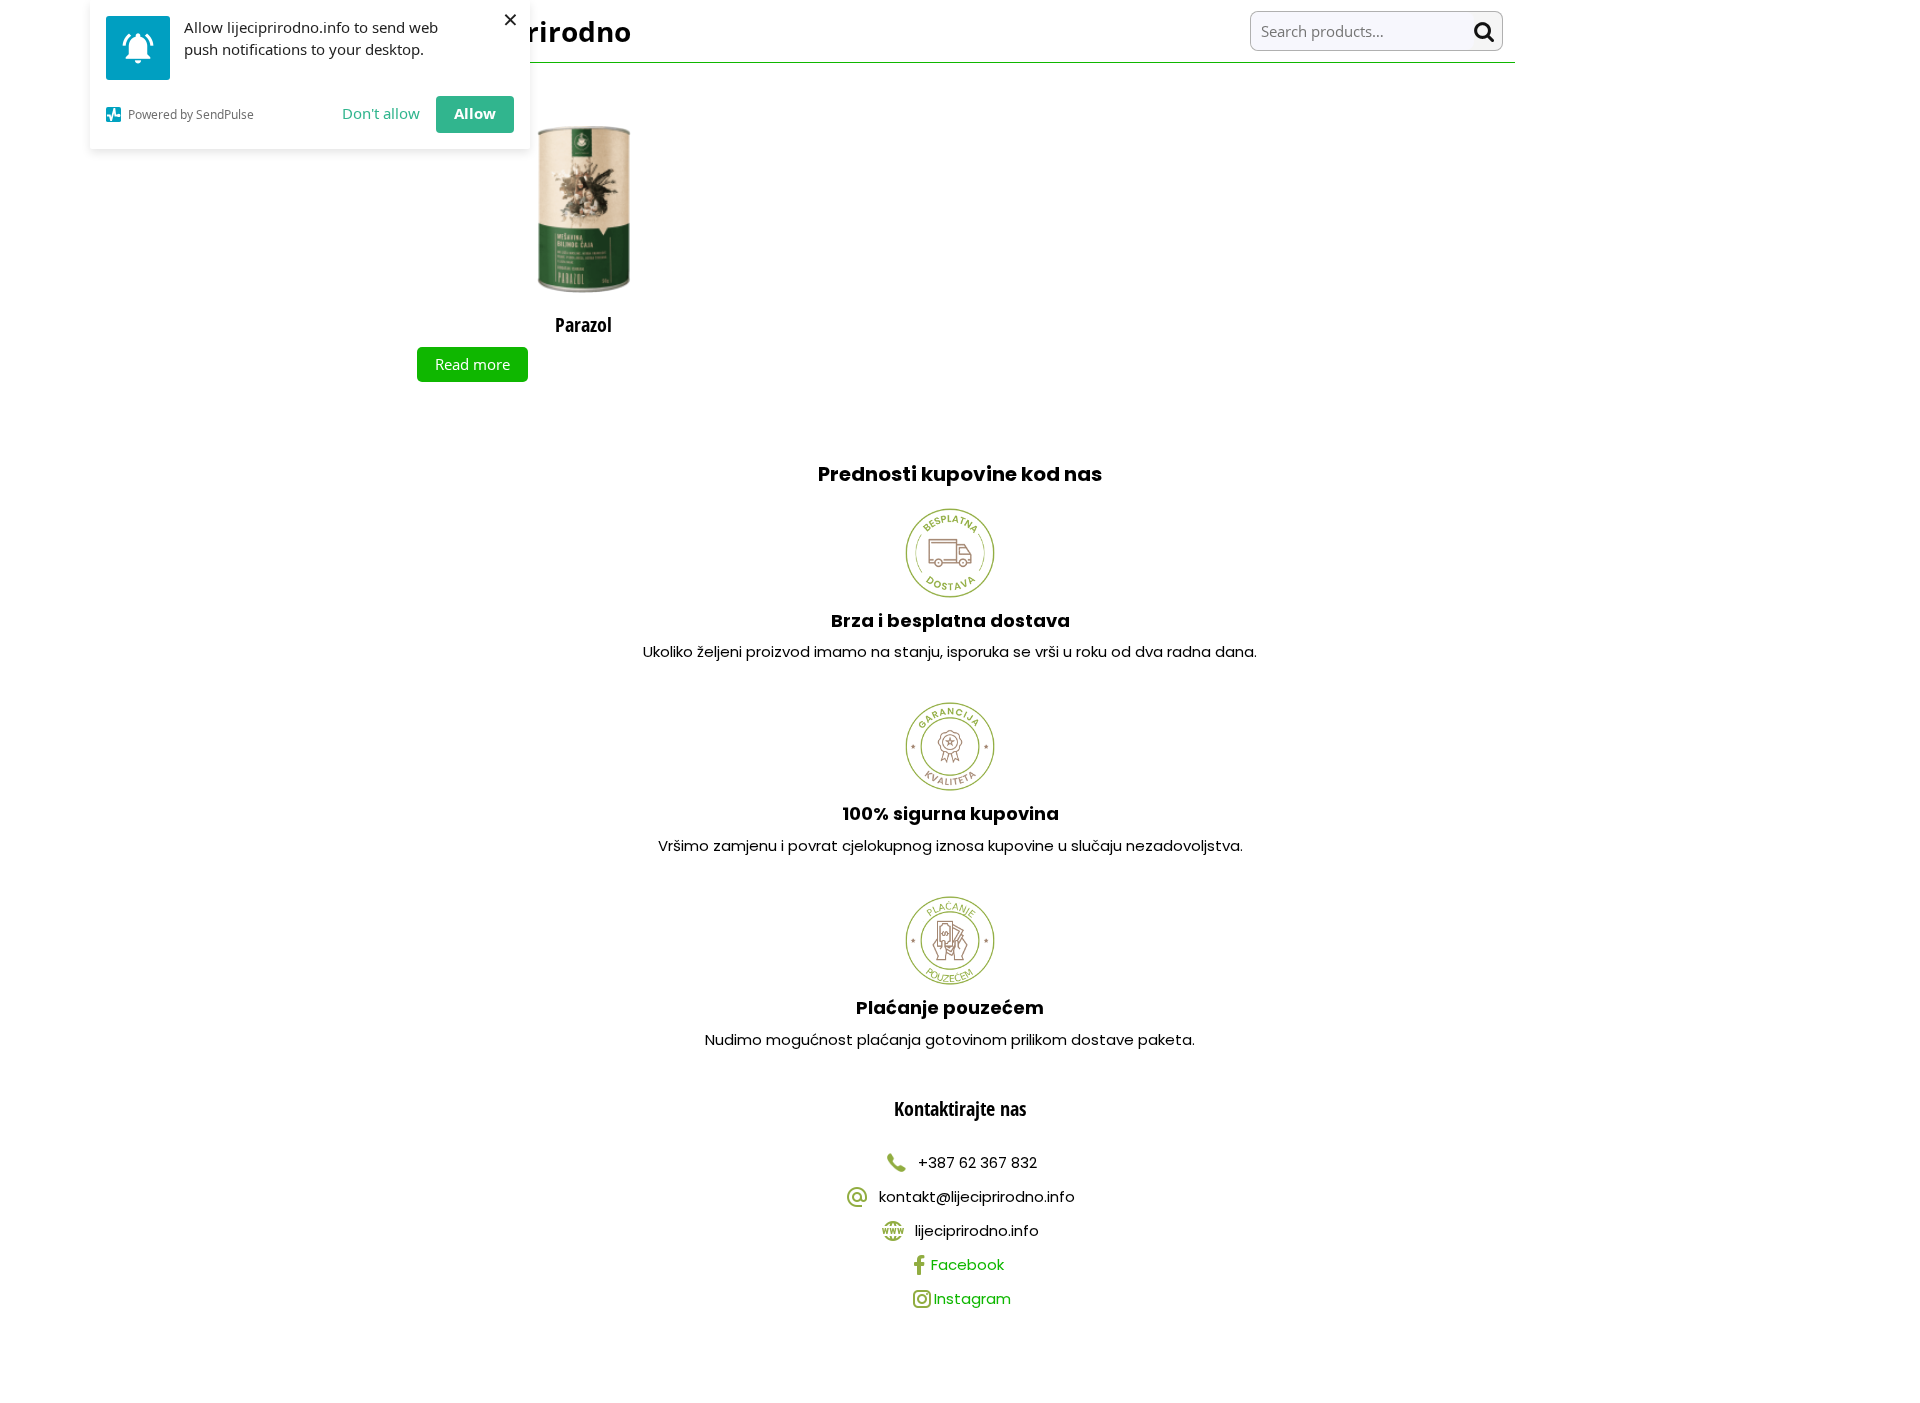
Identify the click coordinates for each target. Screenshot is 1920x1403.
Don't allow (381, 113)
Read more (472, 364)
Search (1488, 31)
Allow (475, 113)
